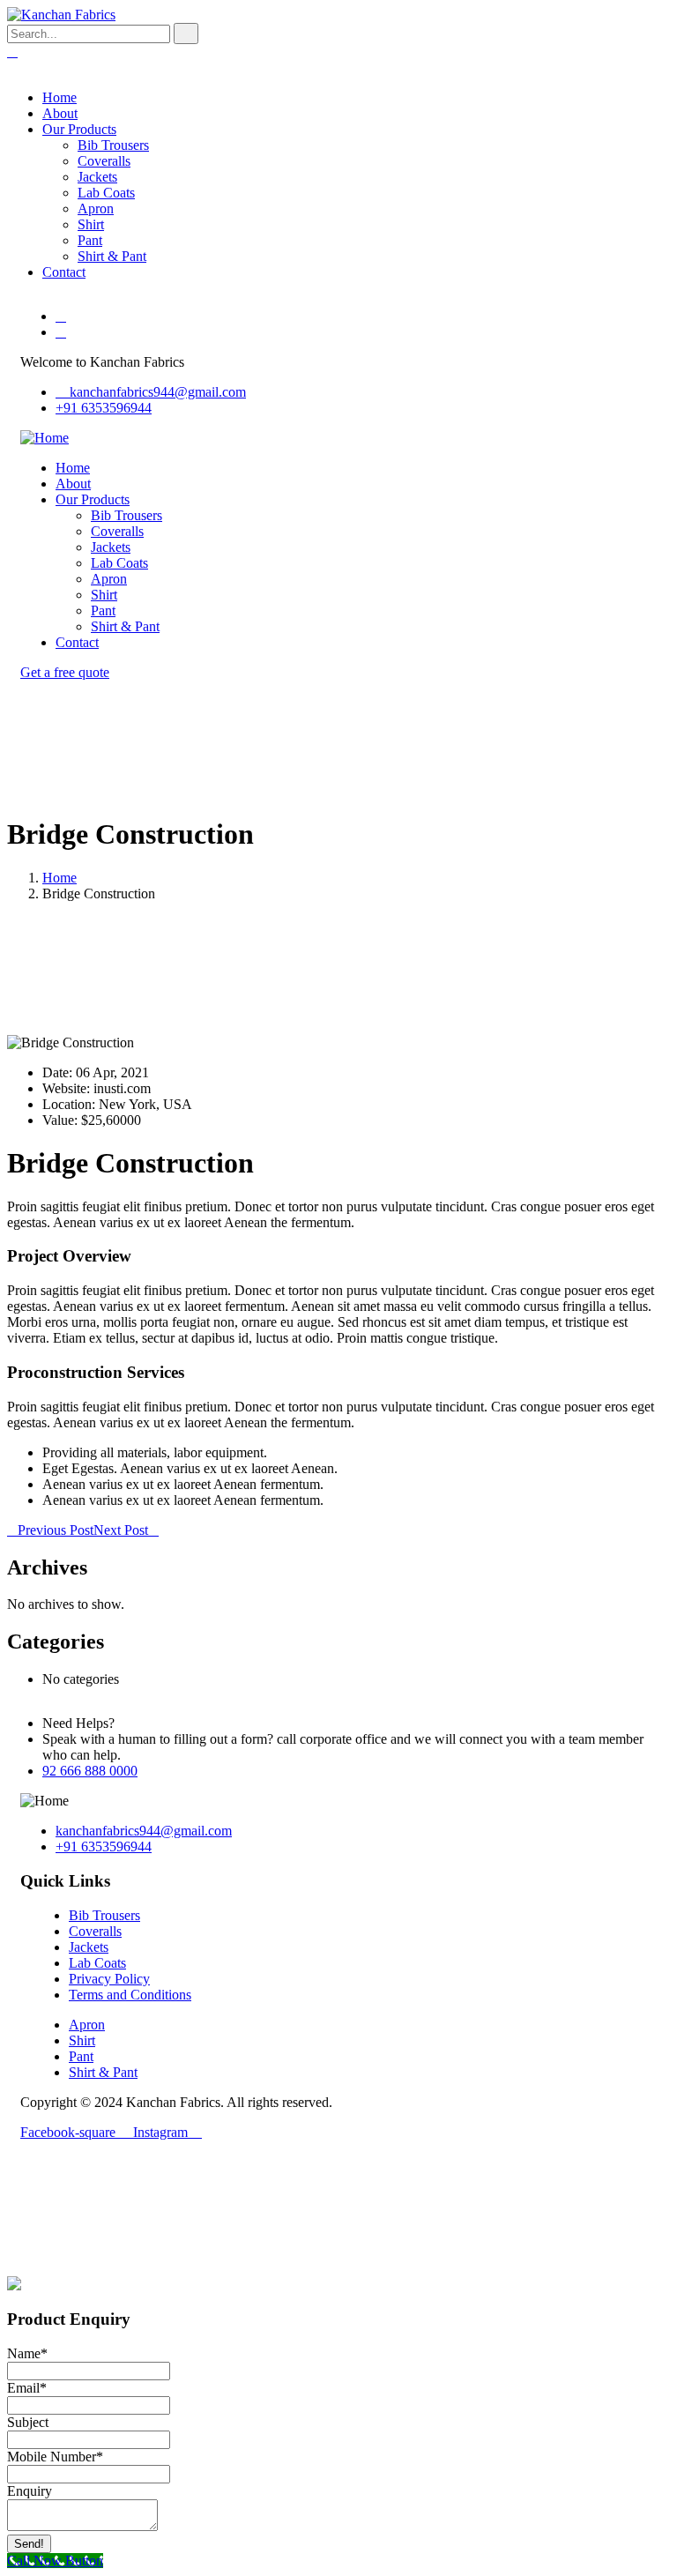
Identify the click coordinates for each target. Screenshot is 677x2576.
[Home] (45, 438)
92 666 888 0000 (90, 1771)
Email (27, 2388)
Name (27, 2353)
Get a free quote (65, 672)
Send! (29, 2544)
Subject (28, 2422)
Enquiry (30, 2491)
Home (60, 878)
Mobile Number (55, 2457)
